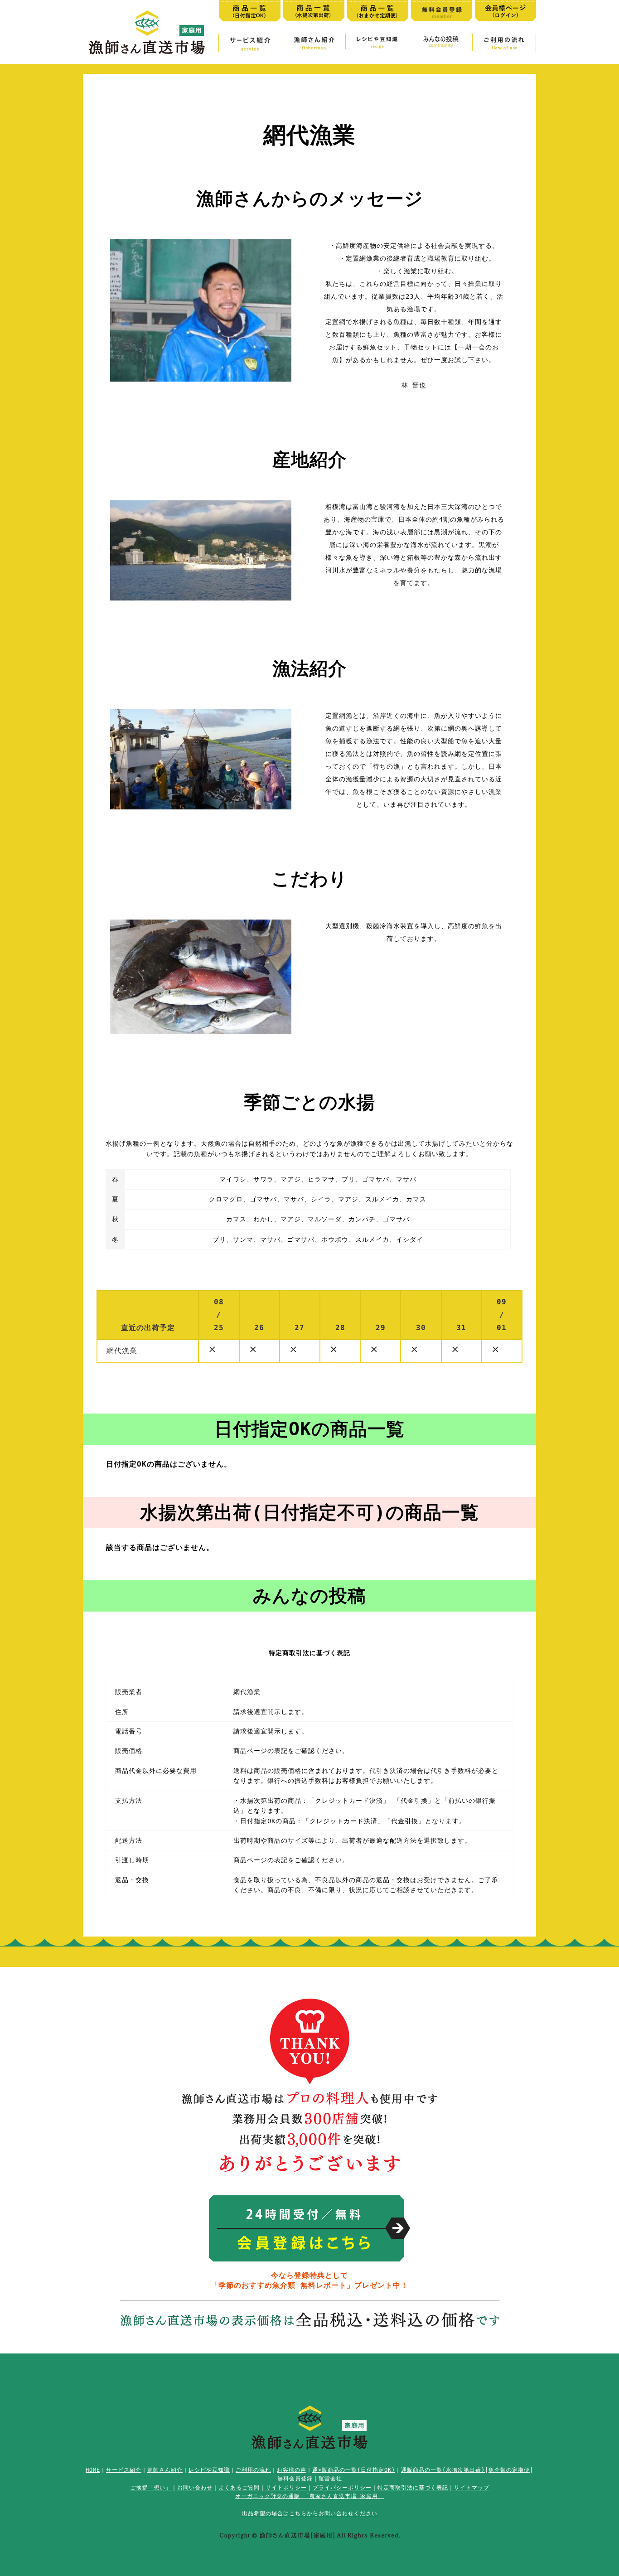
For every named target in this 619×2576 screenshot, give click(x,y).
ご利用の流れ (253, 2470)
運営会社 (330, 2479)
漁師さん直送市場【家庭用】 (147, 32)
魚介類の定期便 (509, 2470)
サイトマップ (472, 2488)
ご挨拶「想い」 (151, 2488)
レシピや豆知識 (209, 2470)
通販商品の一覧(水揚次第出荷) (443, 2470)
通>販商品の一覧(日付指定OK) (354, 2470)
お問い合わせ (195, 2488)
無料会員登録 (295, 2479)
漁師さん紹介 (165, 2470)
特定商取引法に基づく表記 (413, 2488)
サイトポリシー (286, 2488)
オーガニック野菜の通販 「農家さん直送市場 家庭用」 (309, 2496)
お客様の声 (292, 2470)
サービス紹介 (124, 2470)
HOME (93, 2470)
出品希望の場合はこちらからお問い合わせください (310, 2513)
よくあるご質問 (239, 2488)
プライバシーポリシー (342, 2488)
